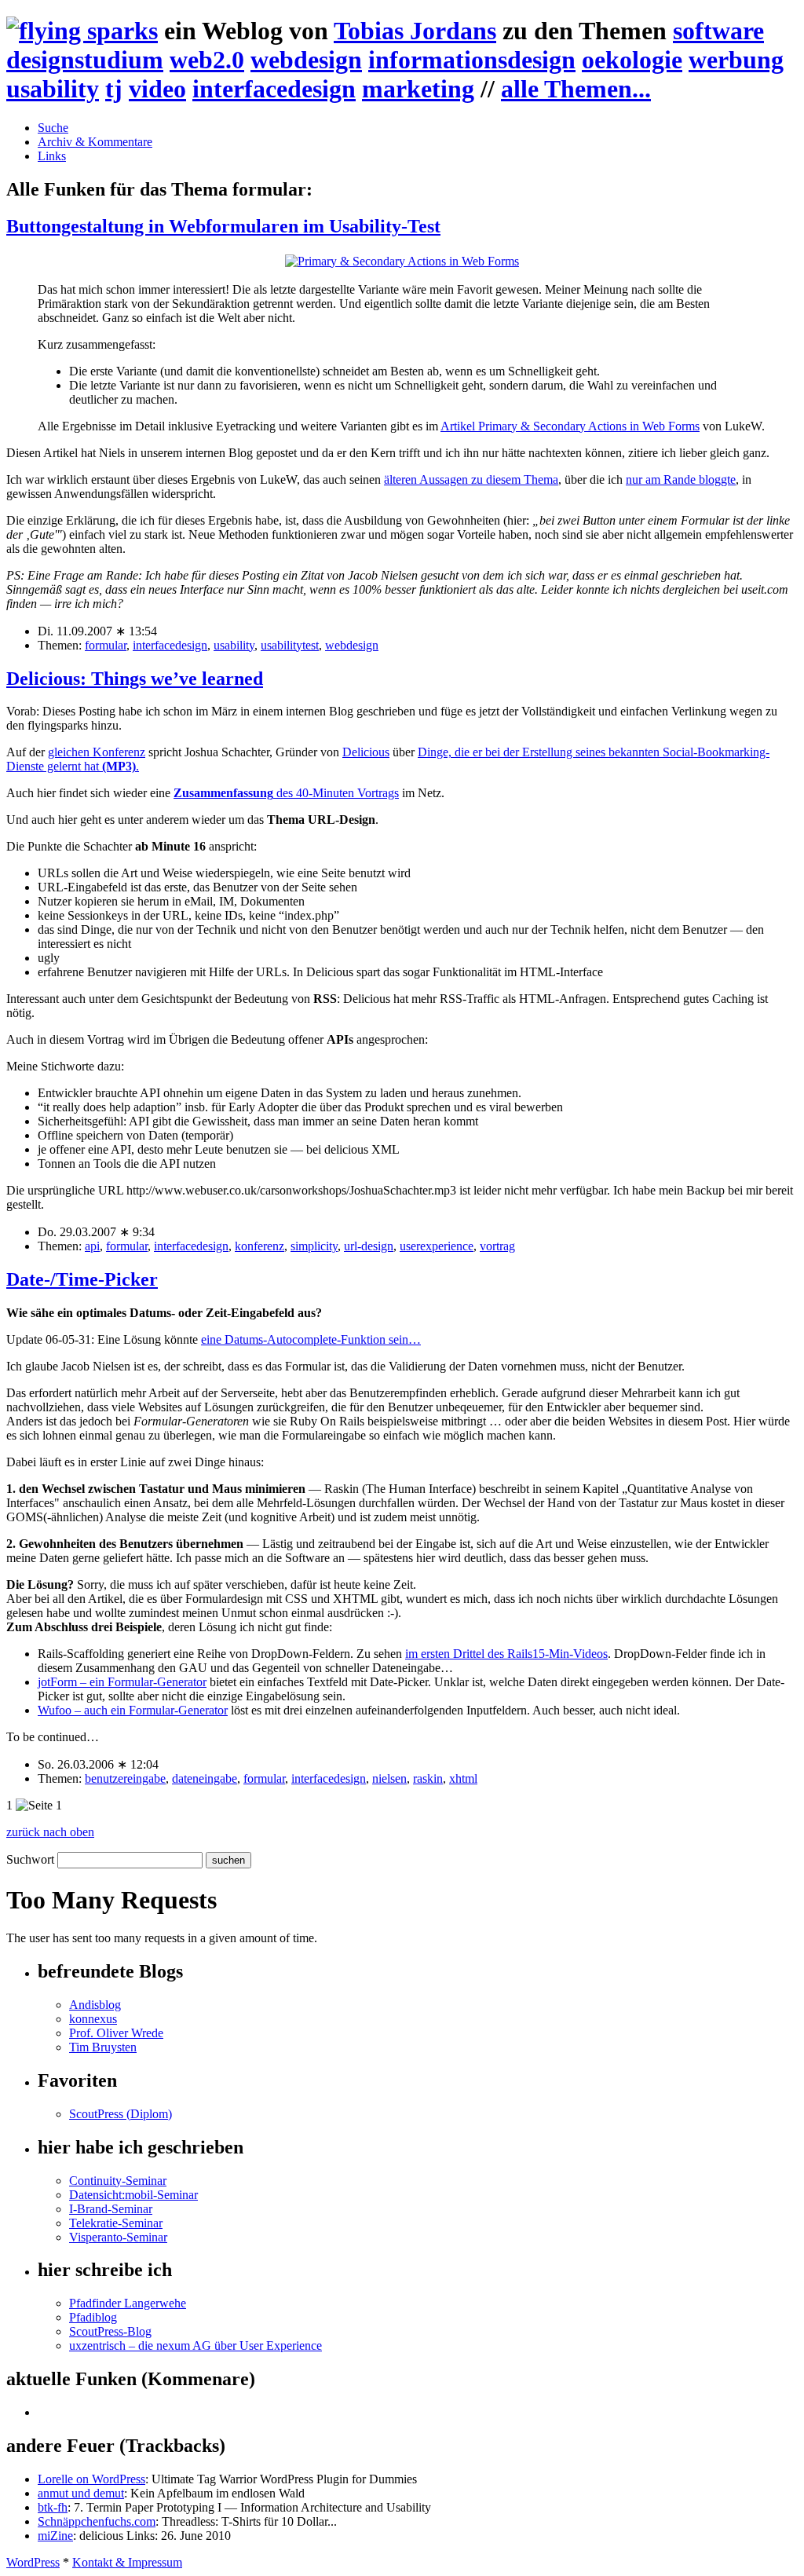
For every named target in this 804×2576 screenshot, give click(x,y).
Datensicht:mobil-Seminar (133, 2195)
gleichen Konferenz (97, 752)
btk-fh (53, 2507)
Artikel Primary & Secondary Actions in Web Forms (570, 426)
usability (53, 89)
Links (52, 156)
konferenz (259, 1246)
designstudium (85, 60)
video (157, 89)
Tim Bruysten (103, 2047)
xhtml (463, 1778)
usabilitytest (290, 645)
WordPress (33, 2562)
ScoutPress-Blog (110, 2331)
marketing (418, 89)
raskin (428, 1778)
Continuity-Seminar (118, 2181)
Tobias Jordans (415, 31)
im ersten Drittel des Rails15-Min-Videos (506, 1654)
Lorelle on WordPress (91, 2479)
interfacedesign (274, 89)
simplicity (314, 1246)
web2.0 (207, 60)
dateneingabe (205, 1778)
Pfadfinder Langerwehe (128, 2303)
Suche (53, 128)
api (92, 1246)
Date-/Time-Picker (82, 1279)
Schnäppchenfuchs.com (97, 2521)
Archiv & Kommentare (95, 142)
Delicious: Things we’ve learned (135, 679)
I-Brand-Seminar (111, 2209)
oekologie (632, 60)
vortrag (497, 1246)
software (718, 31)
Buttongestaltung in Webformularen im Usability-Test (223, 226)
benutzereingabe (125, 1778)
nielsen (389, 1778)
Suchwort (30, 1859)
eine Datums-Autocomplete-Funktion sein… (311, 1339)
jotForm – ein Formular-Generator (122, 1682)
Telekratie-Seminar (116, 2223)
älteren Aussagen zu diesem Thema (471, 479)
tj (114, 89)
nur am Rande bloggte (681, 479)
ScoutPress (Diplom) (121, 2114)
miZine (55, 2536)
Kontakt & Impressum (127, 2562)
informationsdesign (472, 60)
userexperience (437, 1246)
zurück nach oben (50, 1832)
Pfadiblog (93, 2317)
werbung (736, 60)
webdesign (306, 60)
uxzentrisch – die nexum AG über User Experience (196, 2345)
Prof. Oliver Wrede (116, 2033)
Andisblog (95, 2005)
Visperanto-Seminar (118, 2237)
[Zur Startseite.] (82, 31)
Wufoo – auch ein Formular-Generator (133, 1710)
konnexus (93, 2019)
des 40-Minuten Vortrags (286, 793)
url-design (369, 1246)
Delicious (366, 752)
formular (106, 645)
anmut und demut (81, 2493)
